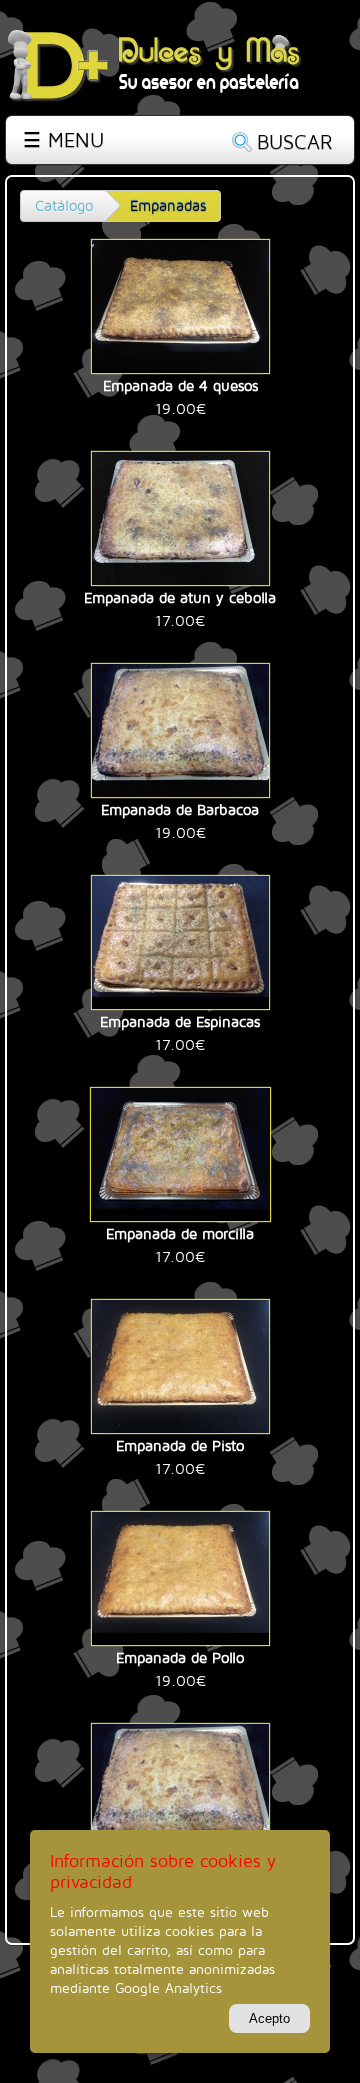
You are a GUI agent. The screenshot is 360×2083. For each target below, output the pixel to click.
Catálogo (64, 205)
